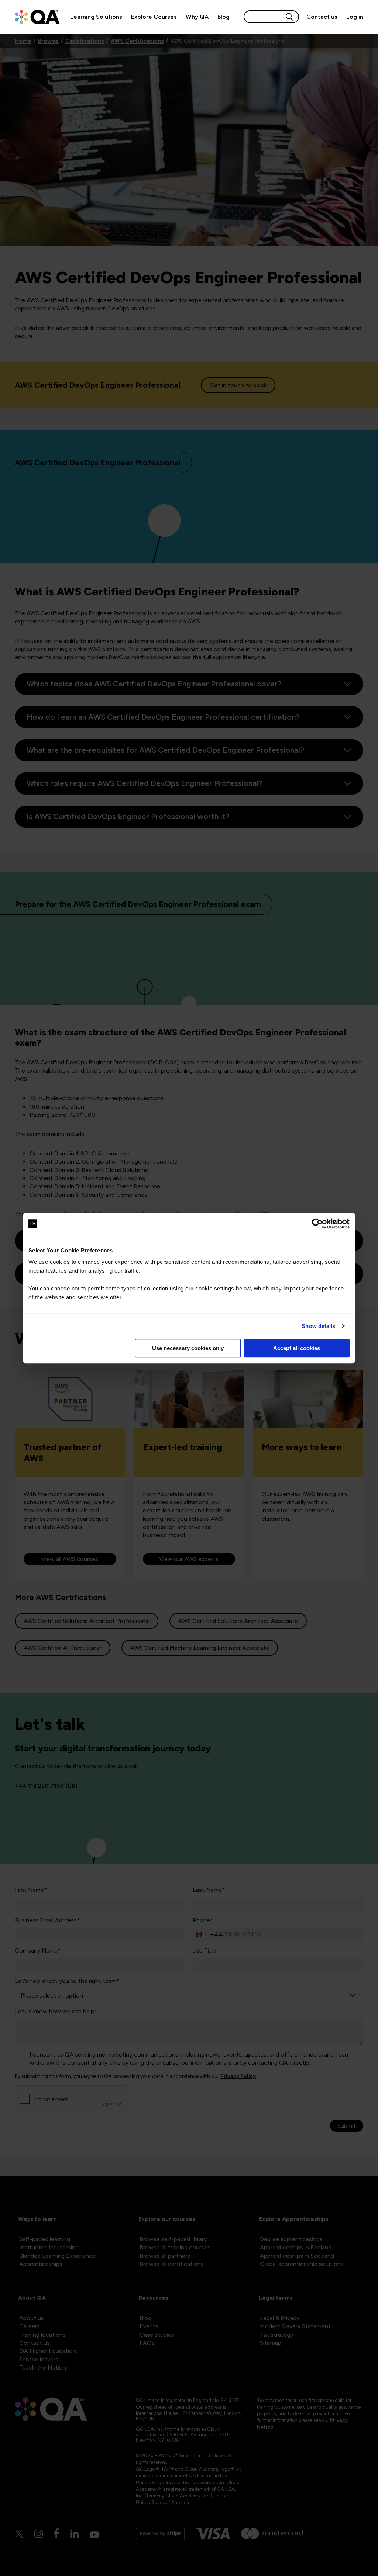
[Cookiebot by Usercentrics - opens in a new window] (317, 1224)
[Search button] (289, 17)
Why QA (197, 17)
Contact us (322, 17)
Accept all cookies (297, 1348)
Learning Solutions (96, 17)
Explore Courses (154, 17)
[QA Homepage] (37, 17)
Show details (318, 1326)
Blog (224, 17)
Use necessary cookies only (188, 1348)
